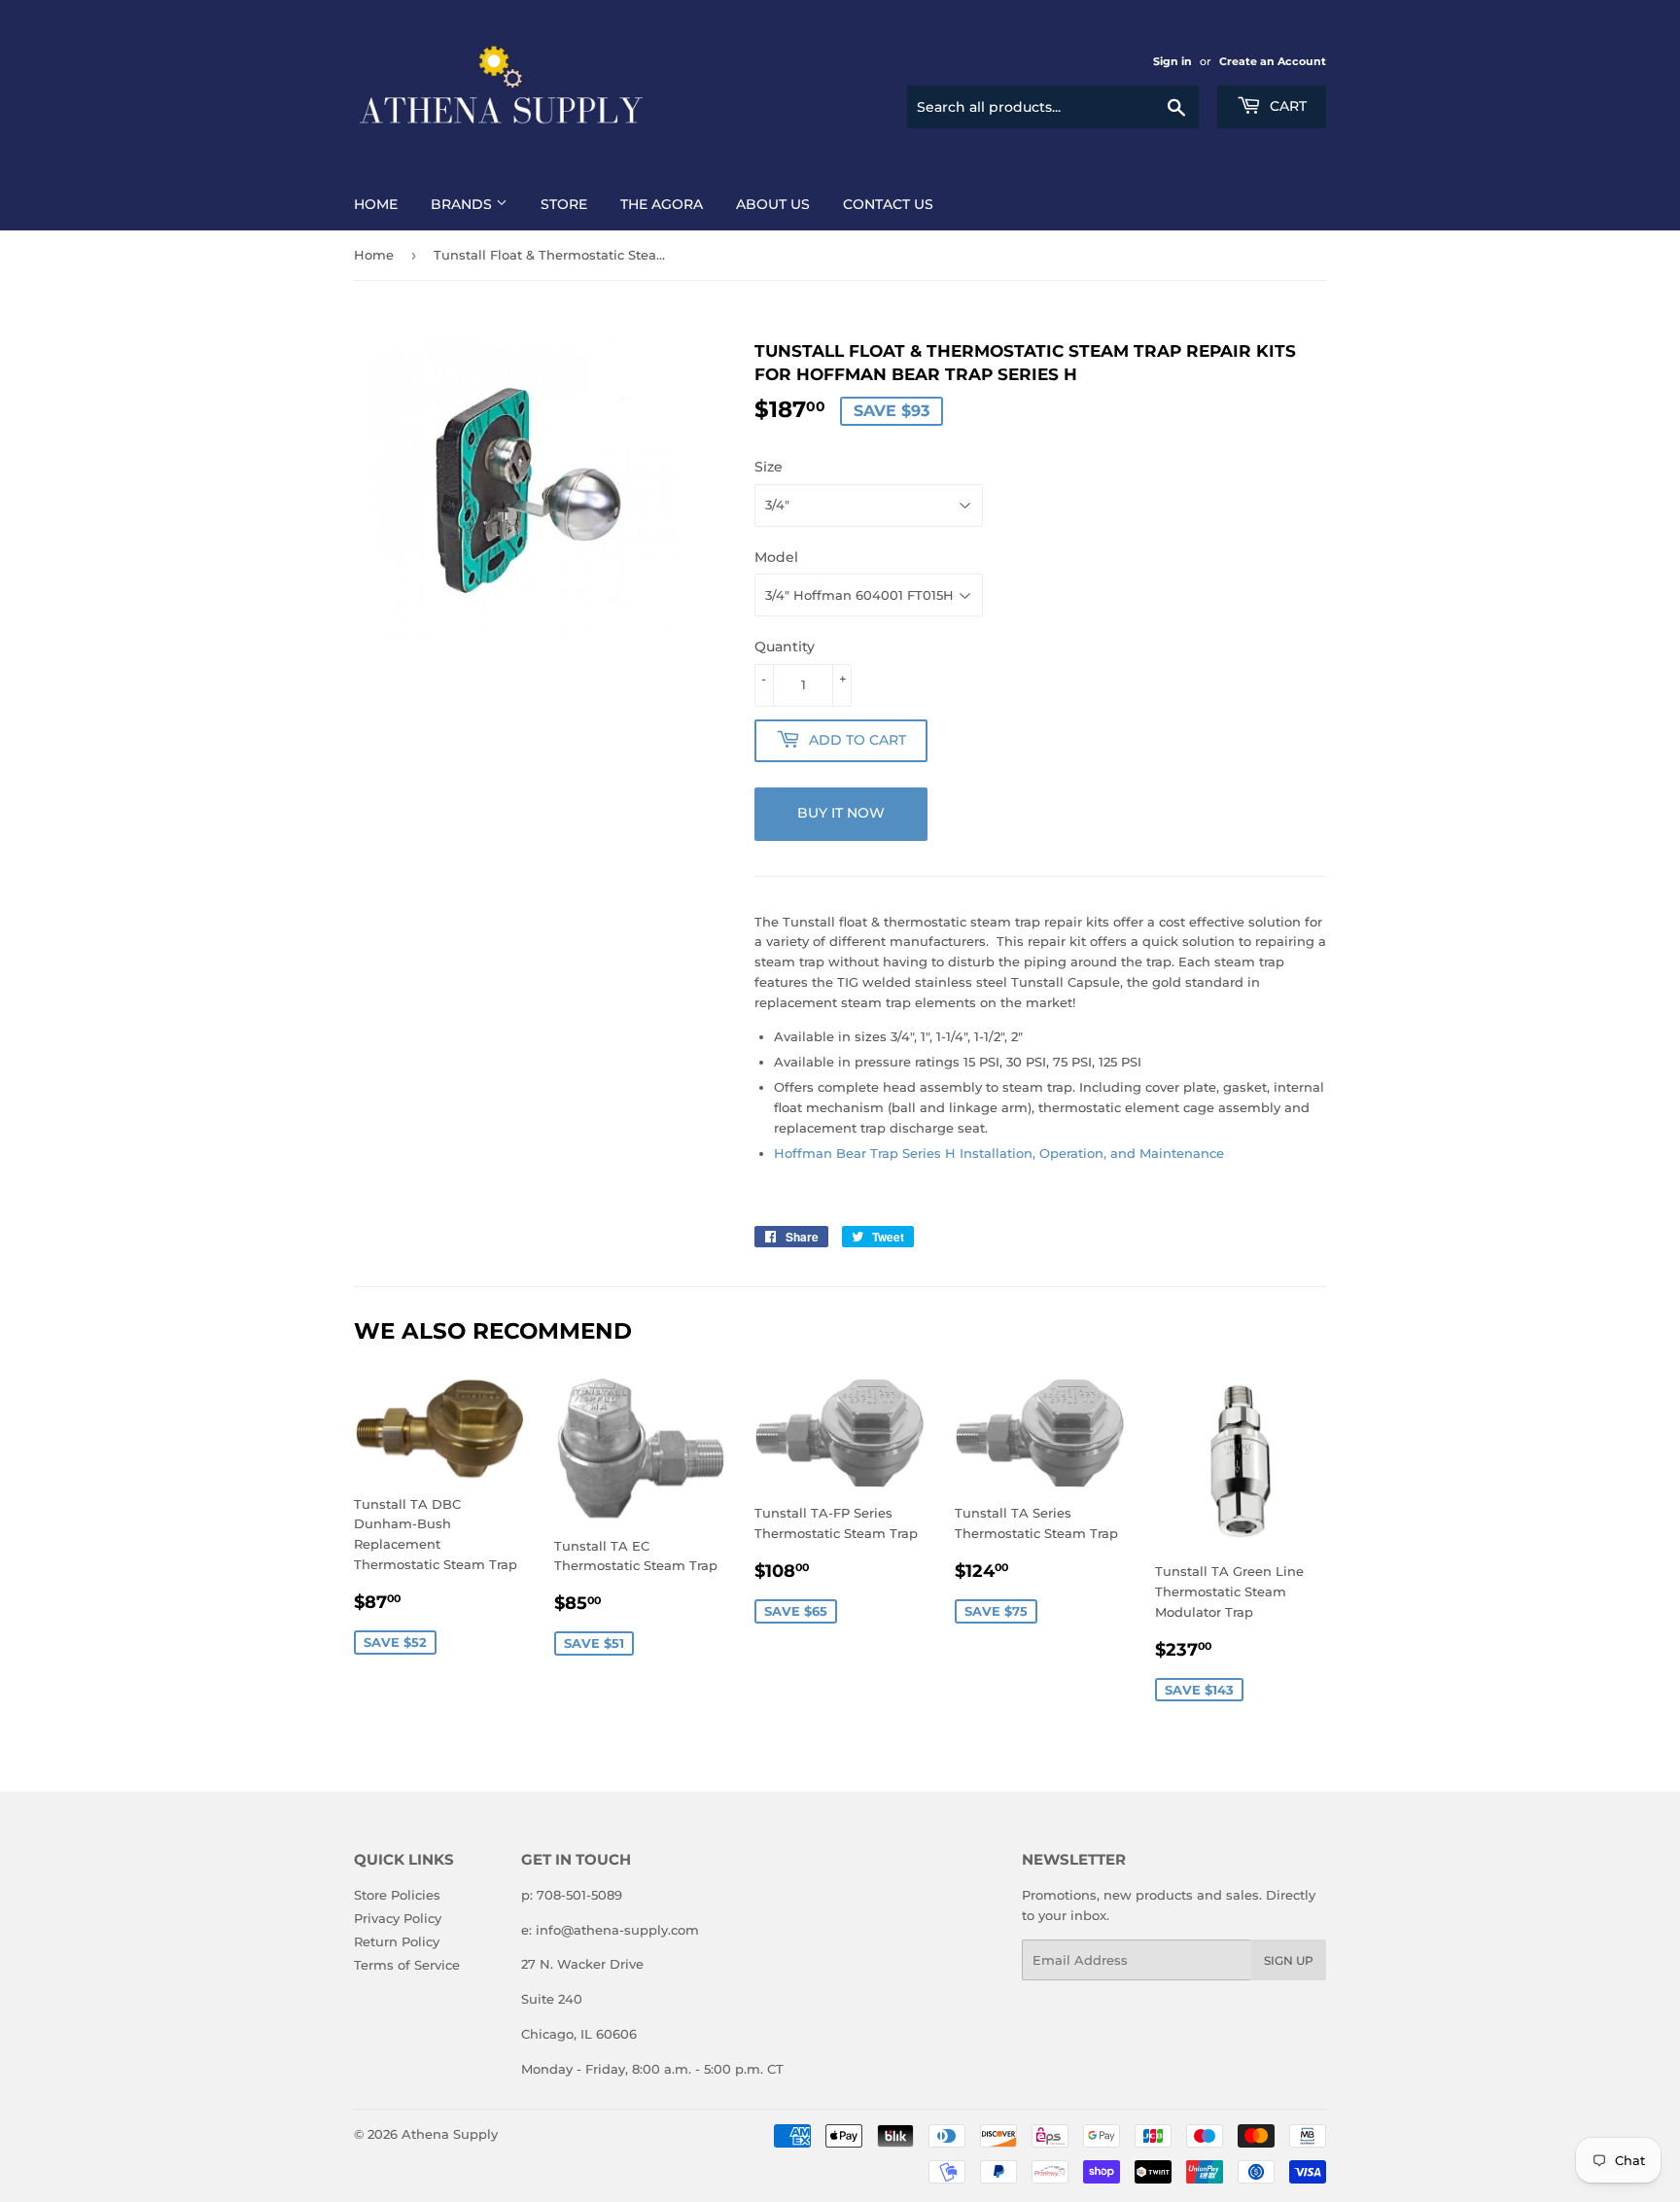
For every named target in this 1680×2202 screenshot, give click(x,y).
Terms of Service (407, 1965)
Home (376, 204)
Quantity (785, 647)
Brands (463, 204)
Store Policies (397, 1895)
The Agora (662, 204)
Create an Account (1273, 61)
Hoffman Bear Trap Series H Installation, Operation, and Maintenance (999, 1153)
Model (776, 557)
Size (769, 467)
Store (564, 204)
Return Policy (397, 1941)
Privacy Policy (398, 1918)
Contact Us (888, 204)
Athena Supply (450, 2134)
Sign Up (1289, 1960)
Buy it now (841, 813)
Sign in (1172, 61)
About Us (773, 204)
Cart (1286, 106)
